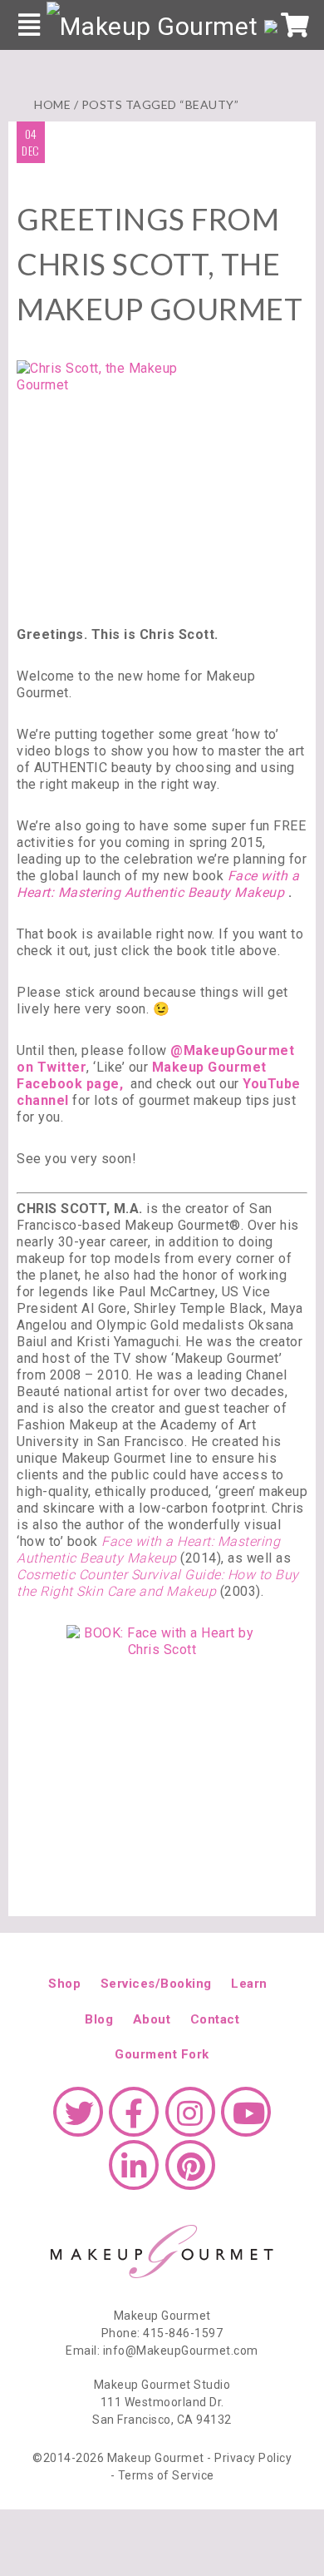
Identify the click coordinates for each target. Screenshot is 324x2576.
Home (52, 104)
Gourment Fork (162, 2054)
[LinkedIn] (134, 2173)
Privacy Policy (253, 2458)
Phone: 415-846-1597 (162, 2333)
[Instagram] (190, 2120)
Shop (64, 1984)
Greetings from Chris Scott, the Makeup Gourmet (160, 264)
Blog (99, 2019)
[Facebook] (134, 2120)
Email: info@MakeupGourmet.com (162, 2351)
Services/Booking (156, 1984)
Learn (249, 1984)
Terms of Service (166, 2475)
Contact (215, 2019)
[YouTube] (246, 2120)
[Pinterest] (190, 2173)
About (152, 2019)
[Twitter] (78, 2120)
